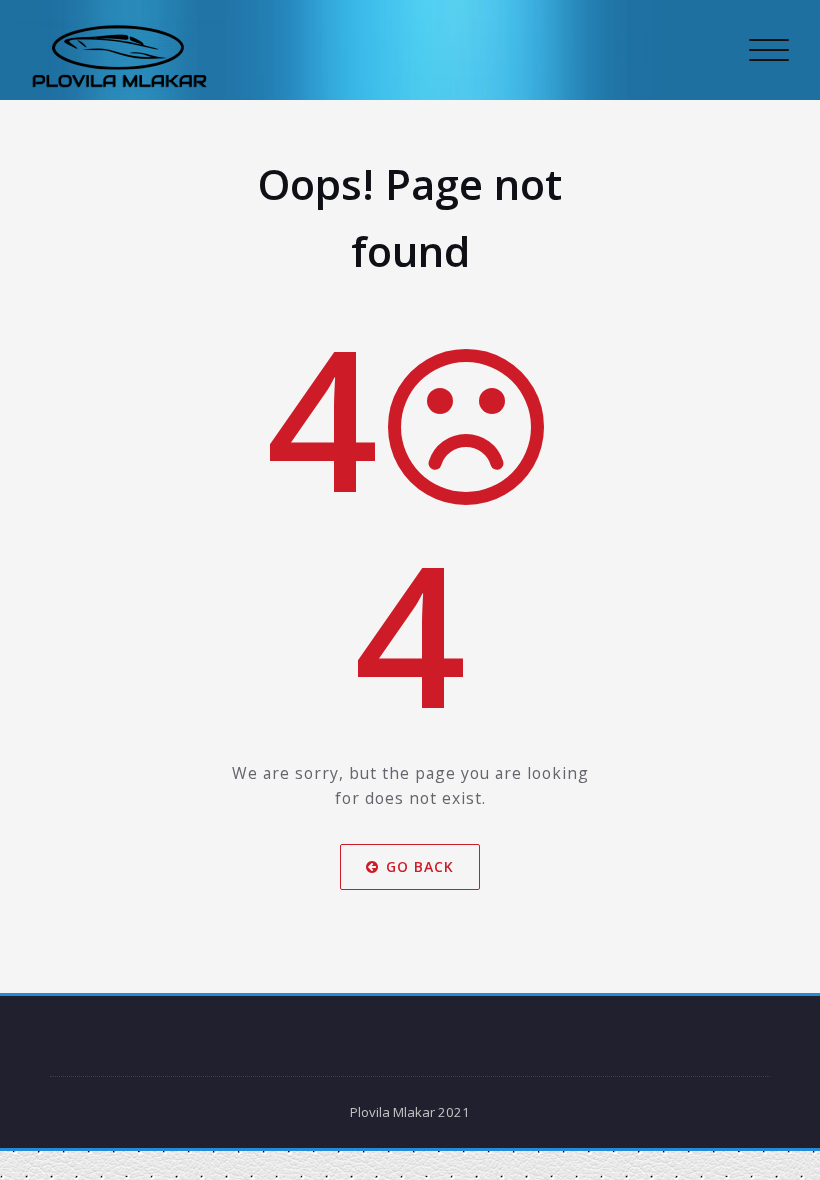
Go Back (420, 866)
